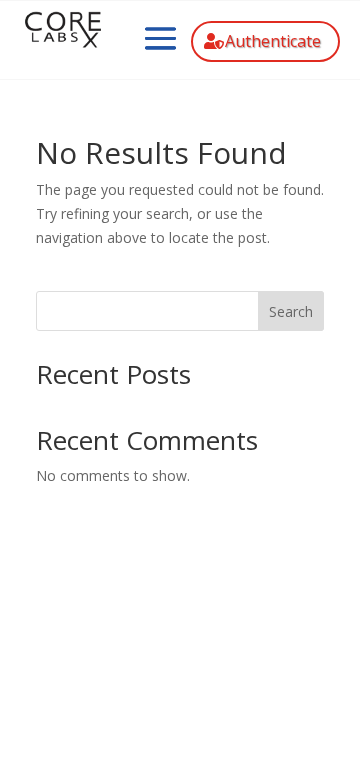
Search (291, 311)
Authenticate (273, 41)
